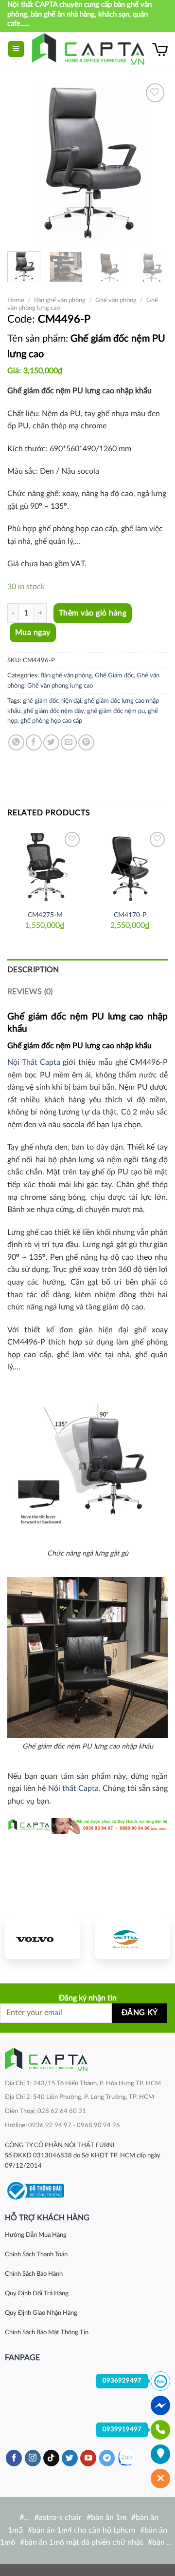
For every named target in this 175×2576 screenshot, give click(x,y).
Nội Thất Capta (34, 1062)
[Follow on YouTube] (88, 2458)
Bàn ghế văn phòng (60, 300)
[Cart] (160, 49)
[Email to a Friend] (69, 742)
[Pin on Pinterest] (86, 742)
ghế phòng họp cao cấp (51, 721)
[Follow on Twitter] (70, 2458)
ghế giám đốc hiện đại (52, 701)
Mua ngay (33, 633)
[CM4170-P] (130, 867)
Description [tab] (33, 970)
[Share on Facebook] (34, 742)
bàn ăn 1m (109, 2518)
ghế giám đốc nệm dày (54, 711)
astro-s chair (60, 2518)
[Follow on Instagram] (33, 2458)
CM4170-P (130, 915)
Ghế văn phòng (116, 300)
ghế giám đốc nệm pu (116, 711)
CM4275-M (45, 915)
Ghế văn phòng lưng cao (60, 686)
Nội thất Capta (73, 1788)
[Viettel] (132, 1939)
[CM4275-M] (45, 867)
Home (16, 300)
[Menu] (16, 49)
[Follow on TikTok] (51, 2458)
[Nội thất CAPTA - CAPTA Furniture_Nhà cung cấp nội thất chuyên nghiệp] (88, 49)
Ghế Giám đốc (114, 675)
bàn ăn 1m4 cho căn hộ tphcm (84, 2530)
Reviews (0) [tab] (30, 992)
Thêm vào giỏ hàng (93, 613)
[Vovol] (43, 1939)
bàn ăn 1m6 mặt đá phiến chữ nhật (84, 2542)
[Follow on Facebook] (14, 2458)
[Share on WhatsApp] (16, 742)
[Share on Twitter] (51, 742)
